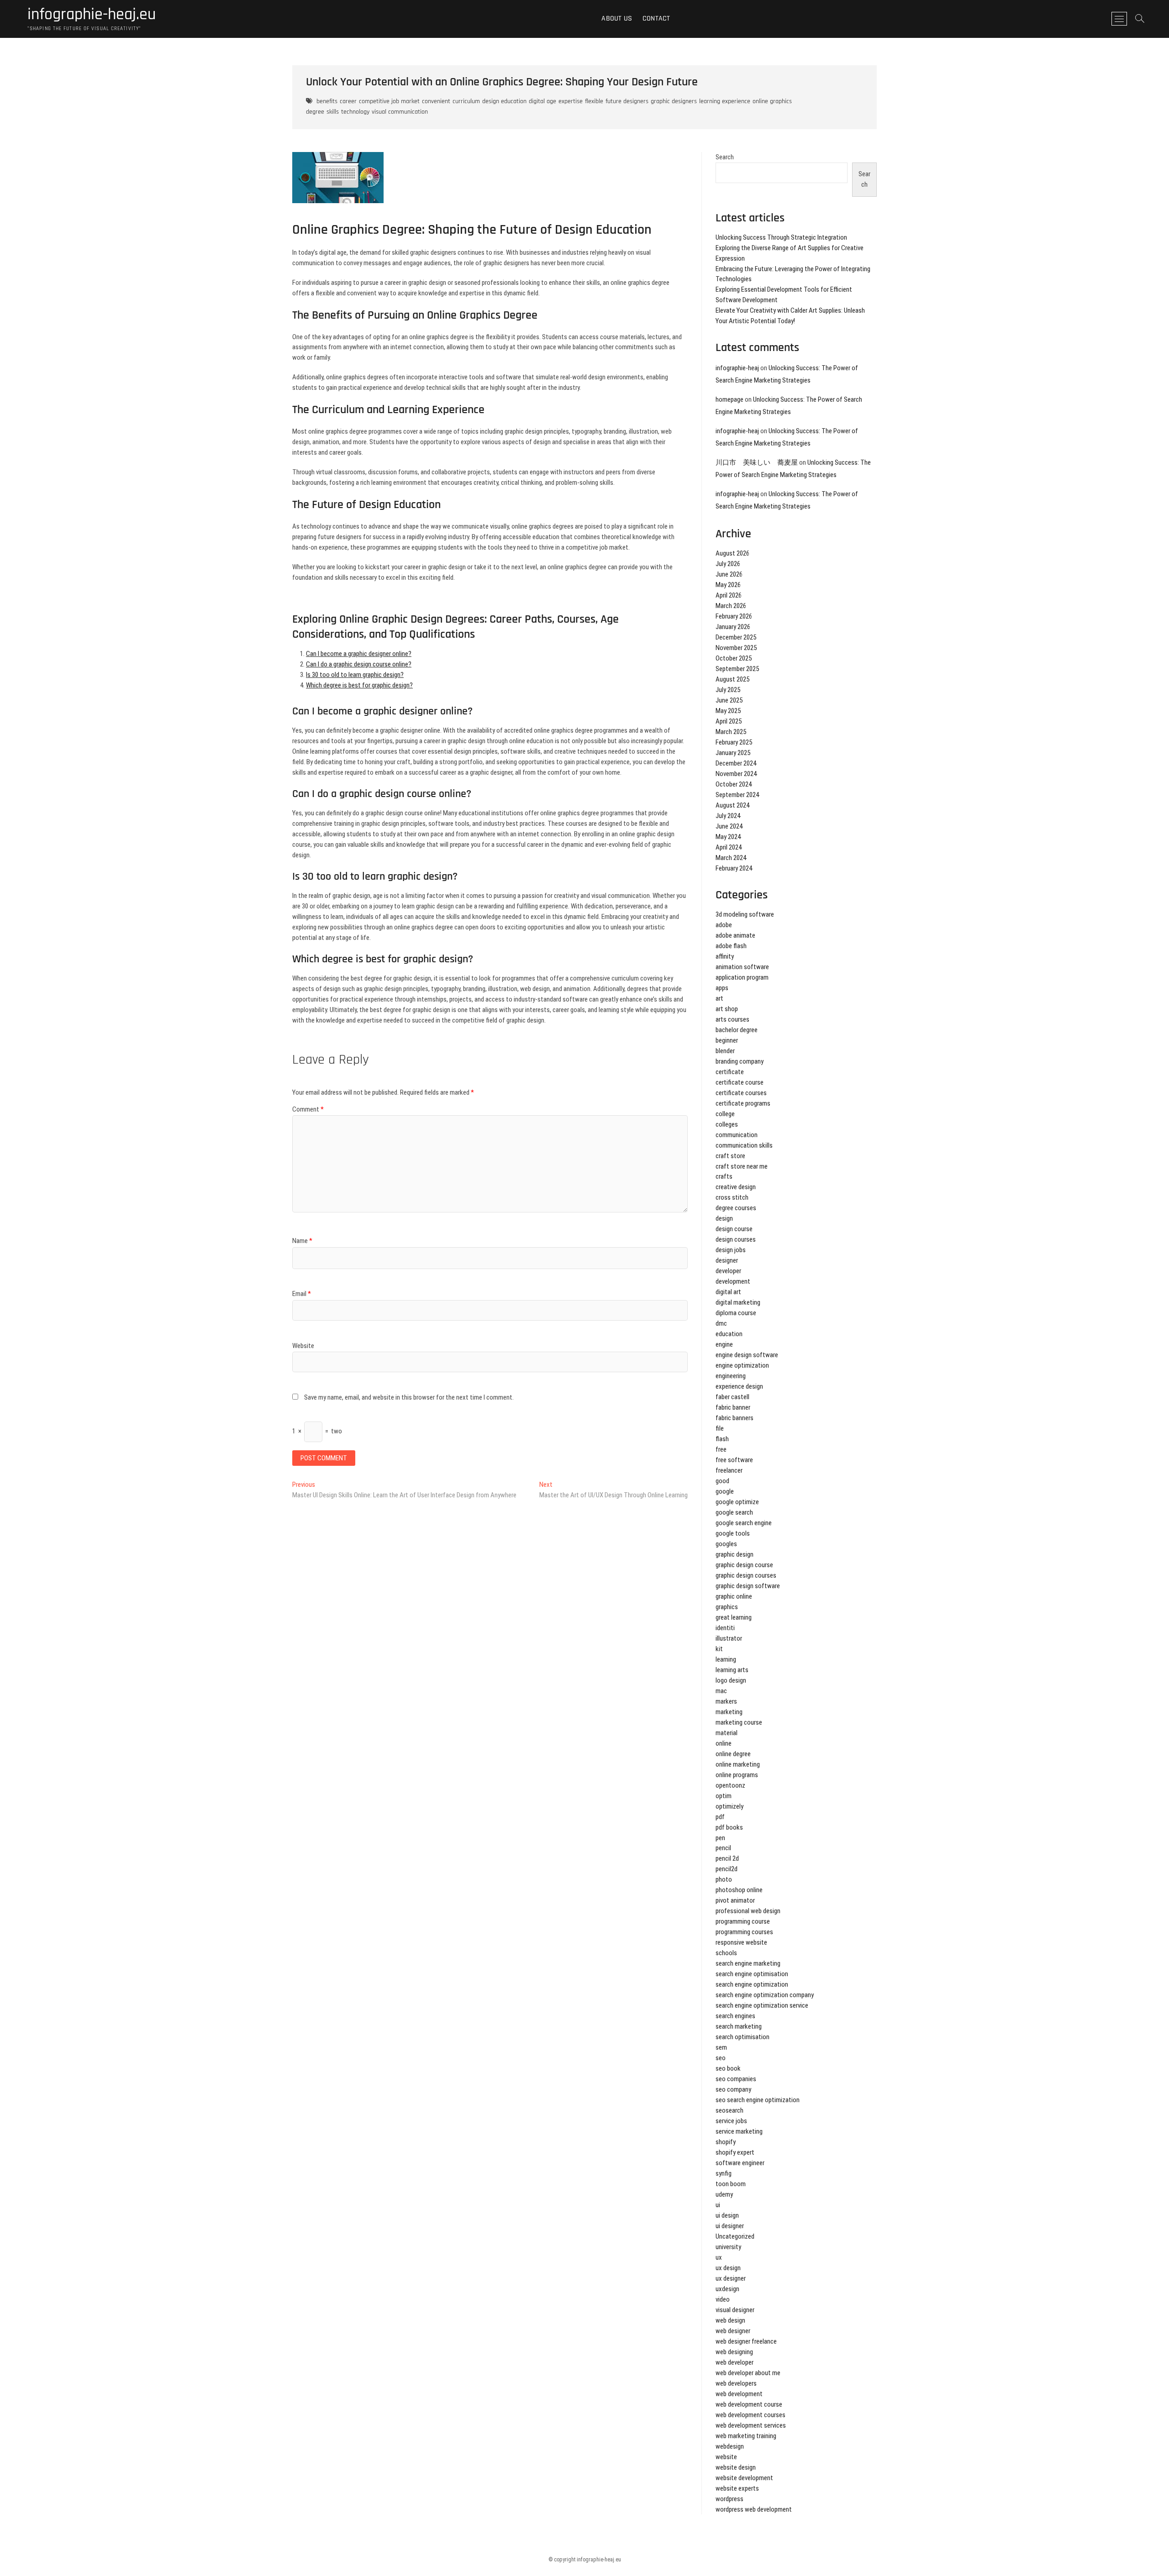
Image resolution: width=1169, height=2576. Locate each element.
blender (725, 1051)
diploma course (736, 1313)
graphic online (734, 1596)
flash (722, 1439)
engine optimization (742, 1365)
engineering (731, 1376)
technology (355, 112)
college (725, 1114)
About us (617, 18)
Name (302, 1241)
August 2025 (732, 679)
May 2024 (728, 837)
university (728, 2247)
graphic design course (744, 1565)
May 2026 (728, 585)
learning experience (725, 101)
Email (302, 1294)
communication (737, 1135)
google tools (733, 1533)
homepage (729, 399)
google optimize (737, 1502)
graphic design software (748, 1586)
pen (720, 1838)
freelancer (729, 1470)
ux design (728, 2268)
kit (719, 1649)
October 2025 (734, 658)
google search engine (744, 1523)
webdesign (730, 2446)
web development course (749, 2404)
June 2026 (729, 574)
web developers (736, 2383)
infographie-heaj (737, 368)
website (726, 2457)
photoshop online (739, 1890)
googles (726, 1544)
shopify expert (735, 2152)
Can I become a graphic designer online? (359, 654)
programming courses (744, 1932)
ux (719, 2257)
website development (744, 2478)
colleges (727, 1124)
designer (727, 1260)
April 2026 (729, 595)
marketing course (739, 1722)
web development (739, 2394)
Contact (656, 18)
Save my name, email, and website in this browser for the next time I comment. (409, 1397)
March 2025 (731, 732)
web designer (733, 2331)
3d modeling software (745, 914)
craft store (730, 1156)
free (721, 1449)
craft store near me (742, 1166)
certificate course (740, 1082)
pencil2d (727, 1869)
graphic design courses (746, 1575)
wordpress (729, 2499)
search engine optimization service (762, 2005)
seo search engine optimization (758, 2100)
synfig (724, 2173)
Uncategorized (735, 2236)
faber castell (732, 1397)
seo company (733, 2089)
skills (333, 112)
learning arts (732, 1670)
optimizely (729, 1806)
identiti (725, 1628)
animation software (742, 967)
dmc (721, 1323)
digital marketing (738, 1302)
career (348, 101)
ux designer (731, 2278)
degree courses (736, 1208)
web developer (735, 2362)
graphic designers (674, 101)
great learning (734, 1617)
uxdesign (727, 2289)
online (724, 1743)
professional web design (748, 1911)
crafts (724, 1176)
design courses (736, 1239)
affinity (725, 956)
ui (718, 2205)
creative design (736, 1187)
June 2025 (729, 700)
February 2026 (734, 616)
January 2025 (733, 753)
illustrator (729, 1638)
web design (730, 2320)
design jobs (731, 1250)
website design (736, 2467)
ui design (727, 2215)
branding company (740, 1061)
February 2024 (734, 868)
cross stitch (732, 1197)
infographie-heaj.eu (92, 15)
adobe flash (731, 946)
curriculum (466, 101)
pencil (723, 1848)
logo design (731, 1680)
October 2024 (734, 784)
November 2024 (736, 774)
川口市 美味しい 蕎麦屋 (757, 462)
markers (726, 1701)
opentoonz (730, 1785)
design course (734, 1229)
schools (726, 1953)
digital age (542, 101)
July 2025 (728, 690)
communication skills (744, 1145)
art (719, 998)
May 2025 (728, 711)
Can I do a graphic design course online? (359, 664)
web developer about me (748, 2373)
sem (721, 2047)
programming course (743, 1921)
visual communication (400, 112)
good (722, 1481)
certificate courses (741, 1093)
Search (725, 157)
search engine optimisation (752, 1974)
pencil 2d (727, 1858)
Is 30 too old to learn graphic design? (355, 675)
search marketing (739, 2026)
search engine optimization (752, 1984)
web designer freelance (746, 2341)
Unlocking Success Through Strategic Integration (781, 237)
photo (724, 1879)
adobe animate (735, 935)
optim (724, 1796)
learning (726, 1659)
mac (721, 1691)
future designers (627, 101)
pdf (720, 1817)
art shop (727, 1009)
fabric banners (735, 1418)
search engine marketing (748, 1963)
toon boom (731, 2184)
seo (721, 2058)
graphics (727, 1607)
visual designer (735, 2310)
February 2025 (734, 742)
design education (504, 101)
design (724, 1218)
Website (303, 1346)
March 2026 (731, 606)
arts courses (732, 1019)
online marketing (738, 1764)
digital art (728, 1292)
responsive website (741, 1942)
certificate (730, 1072)
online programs (737, 1775)
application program (742, 977)
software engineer (740, 2163)
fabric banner (733, 1407)
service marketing (739, 2131)
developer (728, 1271)
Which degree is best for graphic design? (359, 685)
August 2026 (732, 553)
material (727, 1733)
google (725, 1491)
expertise (571, 101)
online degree (733, 1754)
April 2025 (729, 721)
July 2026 (728, 564)
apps (722, 988)
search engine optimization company (765, 1995)
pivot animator (735, 1900)
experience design (739, 1386)
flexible (594, 101)
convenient (436, 101)
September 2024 (737, 795)
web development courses (750, 2415)
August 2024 (732, 805)
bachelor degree (737, 1030)
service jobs (731, 2121)
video (723, 2299)
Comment (308, 1109)
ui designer (730, 2226)
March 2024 (731, 858)
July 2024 (728, 816)
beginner (727, 1040)
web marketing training (746, 2436)
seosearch (729, 2110)
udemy (724, 2194)
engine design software (747, 1355)
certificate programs (743, 1103)
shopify (726, 2142)
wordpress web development (754, 2509)
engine (724, 1344)
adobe (724, 925)
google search (734, 1512)
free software (734, 1460)
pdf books (729, 1827)
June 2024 (729, 826)
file (720, 1428)
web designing (734, 2352)
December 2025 (736, 637)
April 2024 (729, 847)
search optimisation (742, 2037)
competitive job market (389, 101)
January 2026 (733, 627)
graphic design (735, 1554)
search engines (735, 2016)
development (733, 1281)
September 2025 (737, 669)
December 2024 (736, 763)
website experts (737, 2488)
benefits (327, 101)
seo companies (736, 2079)
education (729, 1334)
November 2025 (736, 648)
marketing (729, 1712)
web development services (751, 2425)
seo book (728, 2068)
